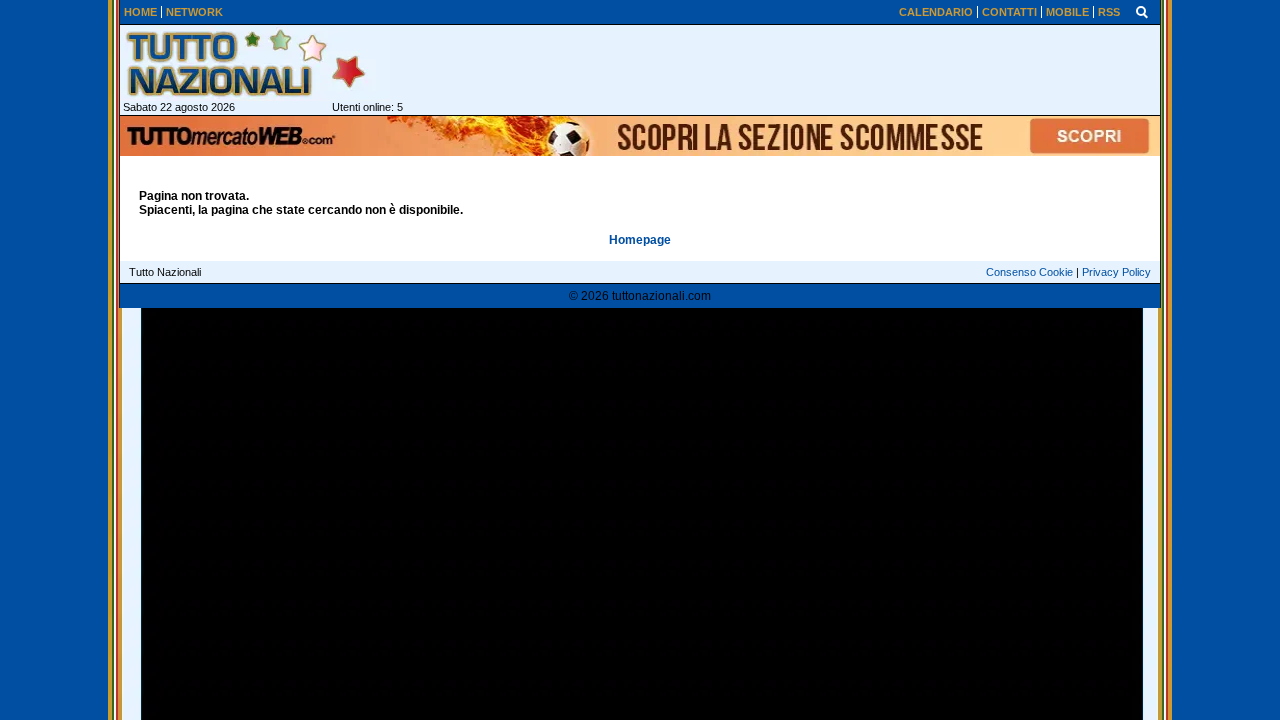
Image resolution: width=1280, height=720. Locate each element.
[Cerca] (1142, 11)
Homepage (640, 240)
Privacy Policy (1116, 272)
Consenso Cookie (1029, 272)
